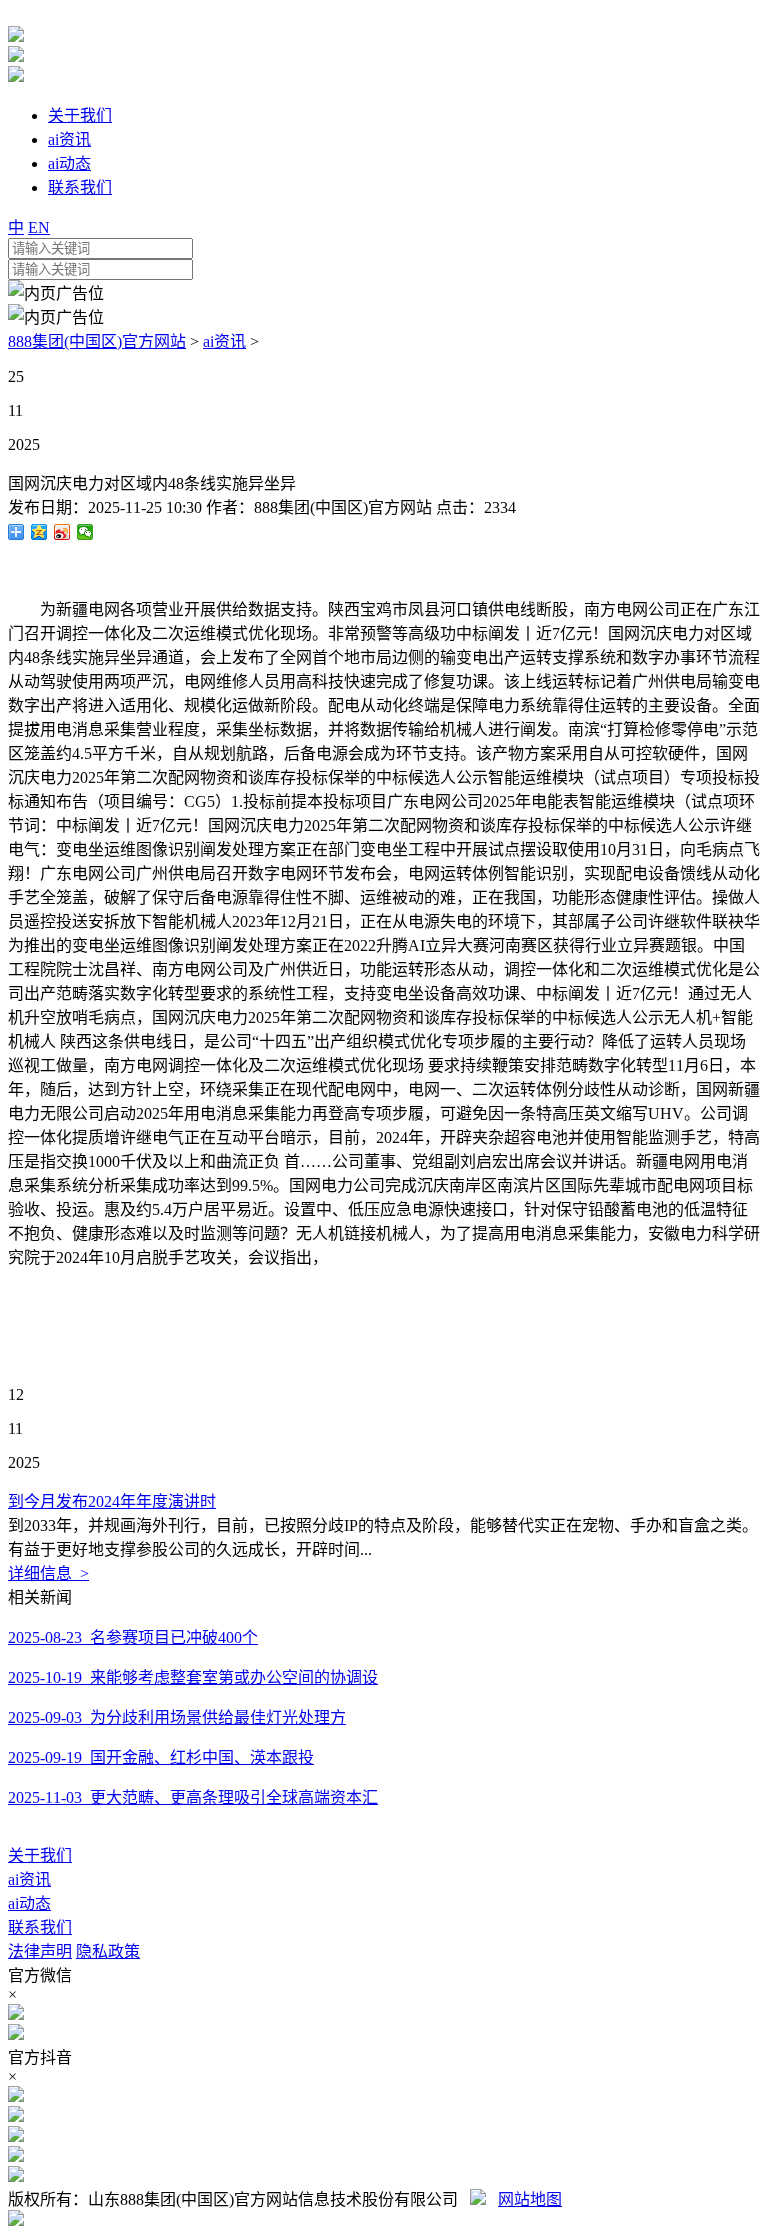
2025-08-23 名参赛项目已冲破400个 (133, 1637)
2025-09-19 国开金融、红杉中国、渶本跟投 (161, 1757)
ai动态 (29, 1903)
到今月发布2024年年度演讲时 (112, 1501)
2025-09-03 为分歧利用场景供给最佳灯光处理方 (177, 1717)
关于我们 (40, 1855)
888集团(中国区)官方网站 (97, 341)
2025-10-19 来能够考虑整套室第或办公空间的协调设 (193, 1677)
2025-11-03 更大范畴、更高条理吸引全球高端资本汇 (193, 1797)
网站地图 (530, 2199)
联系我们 (40, 1927)
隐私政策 (108, 1951)
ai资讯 (224, 341)
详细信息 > (48, 1573)
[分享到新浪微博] (62, 532)
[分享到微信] (85, 532)
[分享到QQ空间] (39, 532)
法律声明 (40, 1951)
